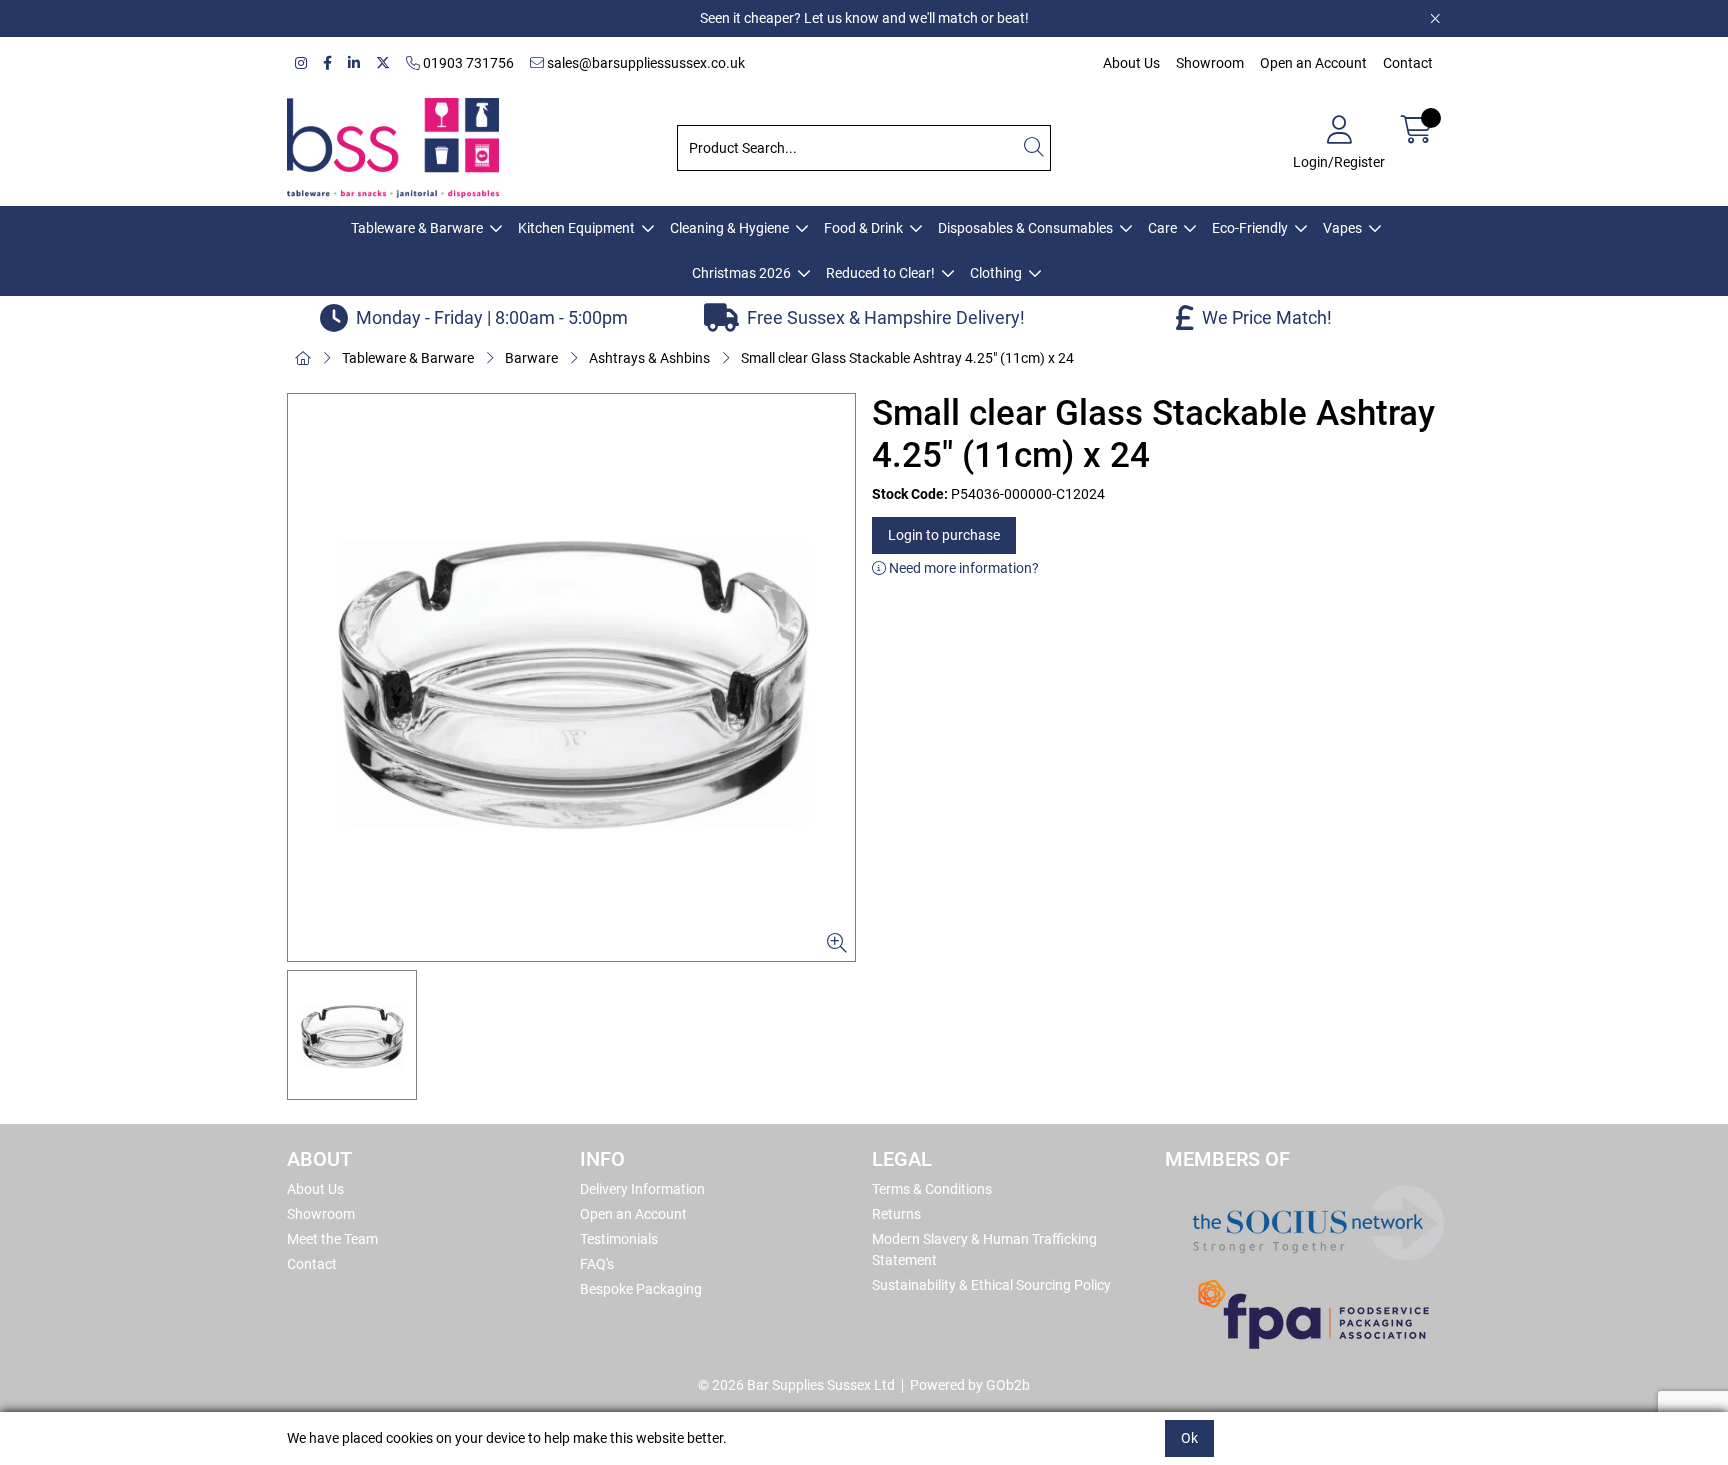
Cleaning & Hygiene (729, 228)
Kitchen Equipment (576, 228)
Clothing (996, 273)
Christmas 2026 (741, 273)
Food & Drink (863, 228)
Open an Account (1313, 63)
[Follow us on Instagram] (301, 63)
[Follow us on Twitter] (383, 63)
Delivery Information (642, 1189)
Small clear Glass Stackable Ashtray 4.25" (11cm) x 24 (907, 358)
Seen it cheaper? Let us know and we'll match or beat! (864, 18)
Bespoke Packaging (641, 1289)
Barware (531, 358)
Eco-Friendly (1250, 228)
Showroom (1210, 63)
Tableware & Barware (417, 228)
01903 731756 (467, 63)
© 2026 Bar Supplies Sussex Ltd (796, 1385)
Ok (1189, 1438)
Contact (1408, 63)
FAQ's (597, 1264)
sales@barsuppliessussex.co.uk (644, 63)
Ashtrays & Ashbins (649, 358)
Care (1162, 228)
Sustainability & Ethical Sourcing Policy (991, 1285)
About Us (1131, 63)
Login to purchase (944, 535)
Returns (896, 1214)
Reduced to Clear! (880, 273)
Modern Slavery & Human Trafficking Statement (984, 1249)
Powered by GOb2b (970, 1385)
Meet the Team (332, 1239)
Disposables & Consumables (1025, 228)
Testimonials (619, 1239)
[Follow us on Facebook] (327, 63)
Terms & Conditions (932, 1189)
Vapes (1342, 228)
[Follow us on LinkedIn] (354, 63)
